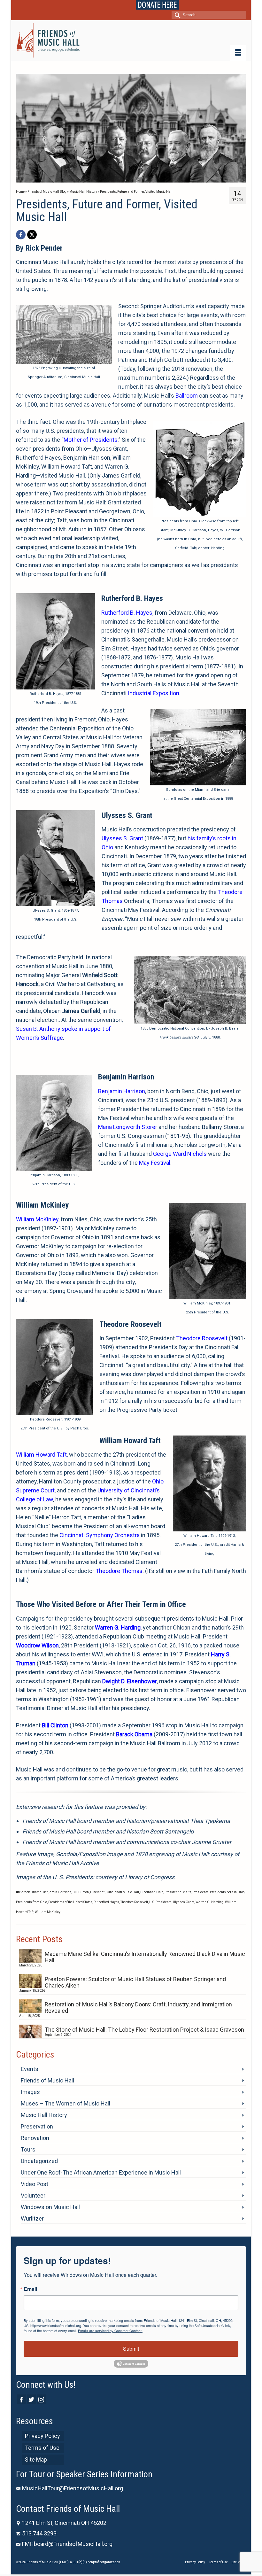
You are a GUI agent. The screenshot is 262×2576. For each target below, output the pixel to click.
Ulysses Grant (184, 1902)
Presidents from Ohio (31, 1902)
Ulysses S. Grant (122, 838)
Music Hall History (44, 2115)
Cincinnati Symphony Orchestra (100, 1535)
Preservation (37, 2126)
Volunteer (33, 2195)
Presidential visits (178, 1892)
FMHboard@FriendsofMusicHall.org (67, 2544)
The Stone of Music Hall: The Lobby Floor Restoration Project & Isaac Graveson (144, 2030)
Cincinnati (98, 1892)
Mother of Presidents (91, 440)
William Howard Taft (41, 1455)
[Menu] (238, 53)
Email (30, 2289)
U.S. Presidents (160, 1902)
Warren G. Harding (210, 1902)
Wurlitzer (32, 2218)
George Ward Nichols (180, 1154)
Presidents (201, 1892)
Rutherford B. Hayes (127, 613)
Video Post (35, 2184)
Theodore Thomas (119, 1571)
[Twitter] (31, 2399)
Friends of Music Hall (47, 2080)
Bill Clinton (81, 1892)
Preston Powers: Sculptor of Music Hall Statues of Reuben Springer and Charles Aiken (135, 1982)
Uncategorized (39, 2161)
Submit (131, 2349)
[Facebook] (21, 235)
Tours (28, 2149)
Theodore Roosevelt (202, 1338)
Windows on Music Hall (50, 2207)
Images (30, 2092)
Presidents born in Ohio (227, 1892)
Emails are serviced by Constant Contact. (110, 2331)
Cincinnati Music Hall (123, 1892)
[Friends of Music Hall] (131, 40)
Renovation (35, 2138)
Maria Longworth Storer (128, 1127)
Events (30, 2069)
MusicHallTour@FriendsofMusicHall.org (73, 2488)
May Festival (155, 1163)
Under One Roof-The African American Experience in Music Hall (101, 2172)
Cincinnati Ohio (152, 1892)
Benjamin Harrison (122, 1091)
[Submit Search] (176, 15)
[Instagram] (41, 2399)
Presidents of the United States (70, 1902)
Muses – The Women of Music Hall (65, 2103)
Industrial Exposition (154, 693)
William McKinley (37, 1219)
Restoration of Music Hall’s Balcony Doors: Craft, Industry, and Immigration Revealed (138, 2008)
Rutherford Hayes (106, 1902)
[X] (32, 235)
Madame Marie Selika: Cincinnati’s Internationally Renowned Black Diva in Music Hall (145, 1957)
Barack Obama (30, 1892)
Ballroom (187, 396)
